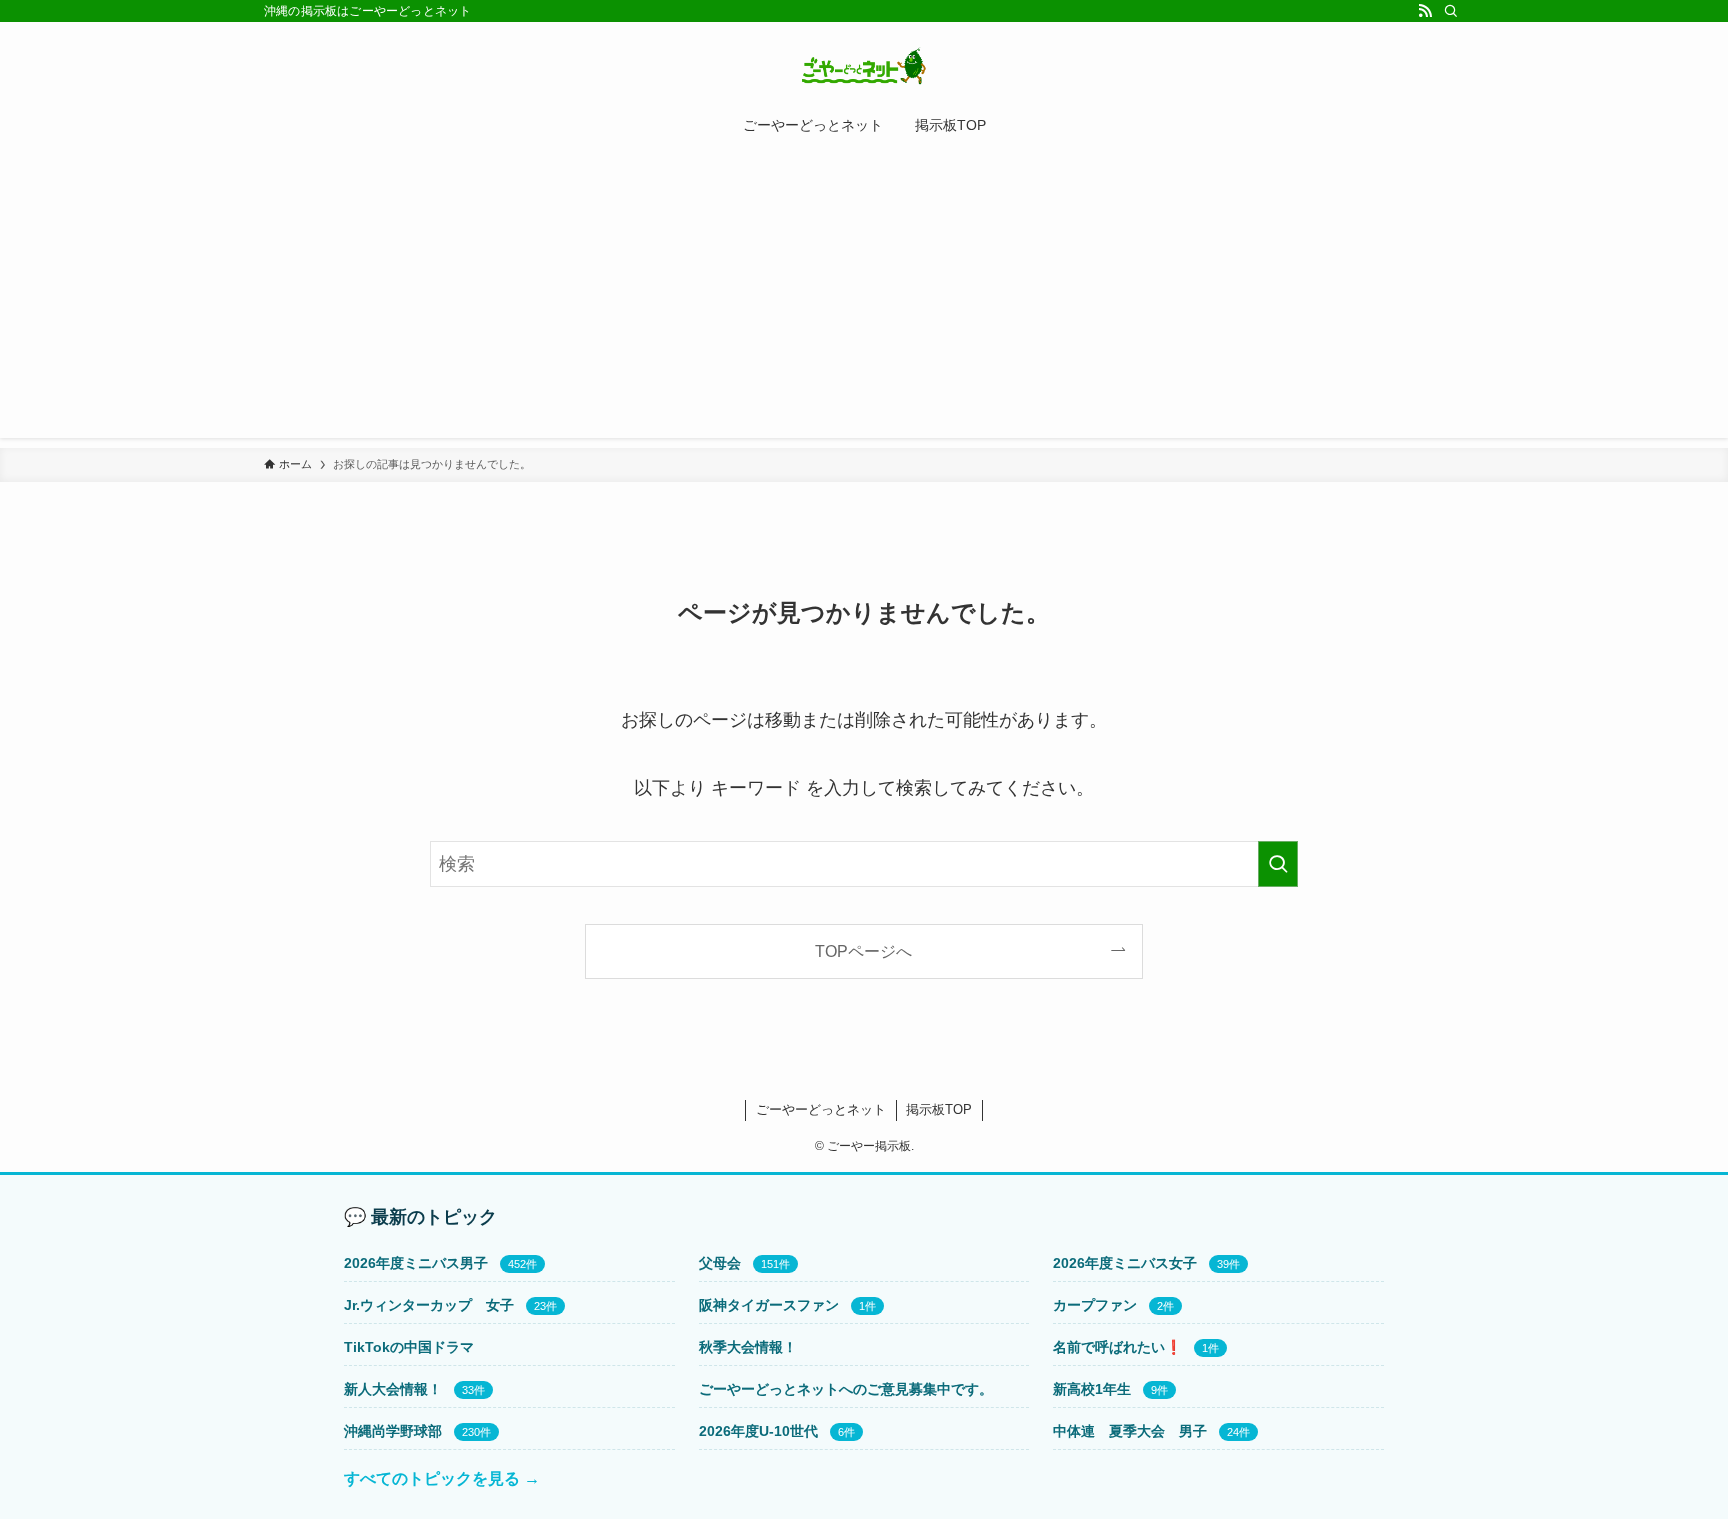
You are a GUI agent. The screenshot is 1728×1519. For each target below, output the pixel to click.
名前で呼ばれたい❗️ (1117, 1347)
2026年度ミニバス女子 (1125, 1263)
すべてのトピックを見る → (442, 1478)
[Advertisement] (864, 298)
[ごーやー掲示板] (864, 66)
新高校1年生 (1092, 1389)
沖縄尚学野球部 (393, 1431)
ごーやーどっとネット (821, 1109)
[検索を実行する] (1278, 864)
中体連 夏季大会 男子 (1130, 1431)
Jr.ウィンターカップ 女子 (429, 1305)
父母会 (720, 1263)
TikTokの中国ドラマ (409, 1347)
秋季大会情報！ (748, 1347)
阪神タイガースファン (769, 1305)
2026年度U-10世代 (758, 1431)
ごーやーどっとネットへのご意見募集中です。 (846, 1389)
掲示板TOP (939, 1109)
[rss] (1425, 11)
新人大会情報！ (393, 1389)
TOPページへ (863, 951)
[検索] (1451, 11)
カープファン (1095, 1305)
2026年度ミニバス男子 (416, 1263)
